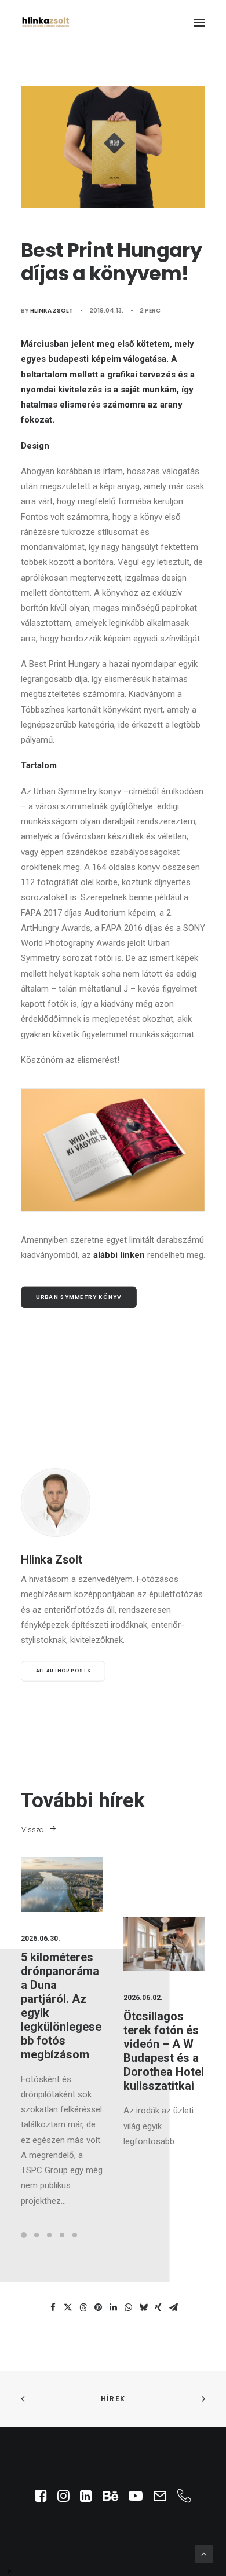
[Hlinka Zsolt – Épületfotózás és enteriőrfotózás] (46, 22)
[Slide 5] (75, 2235)
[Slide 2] (37, 2235)
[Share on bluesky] (143, 2307)
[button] (199, 22)
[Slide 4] (62, 2235)
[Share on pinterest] (98, 2307)
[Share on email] (173, 2307)
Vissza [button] (33, 1830)
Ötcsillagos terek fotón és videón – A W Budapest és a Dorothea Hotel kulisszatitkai (164, 2051)
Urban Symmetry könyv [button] (79, 1297)
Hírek (113, 2399)
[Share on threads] (83, 2307)
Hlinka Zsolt (52, 311)
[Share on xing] (158, 2307)
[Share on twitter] (68, 2307)
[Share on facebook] (53, 2307)
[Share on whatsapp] (128, 2307)
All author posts (63, 1671)
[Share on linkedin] (113, 2307)
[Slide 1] (25, 2235)
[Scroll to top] (204, 2553)
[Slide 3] (49, 2235)
